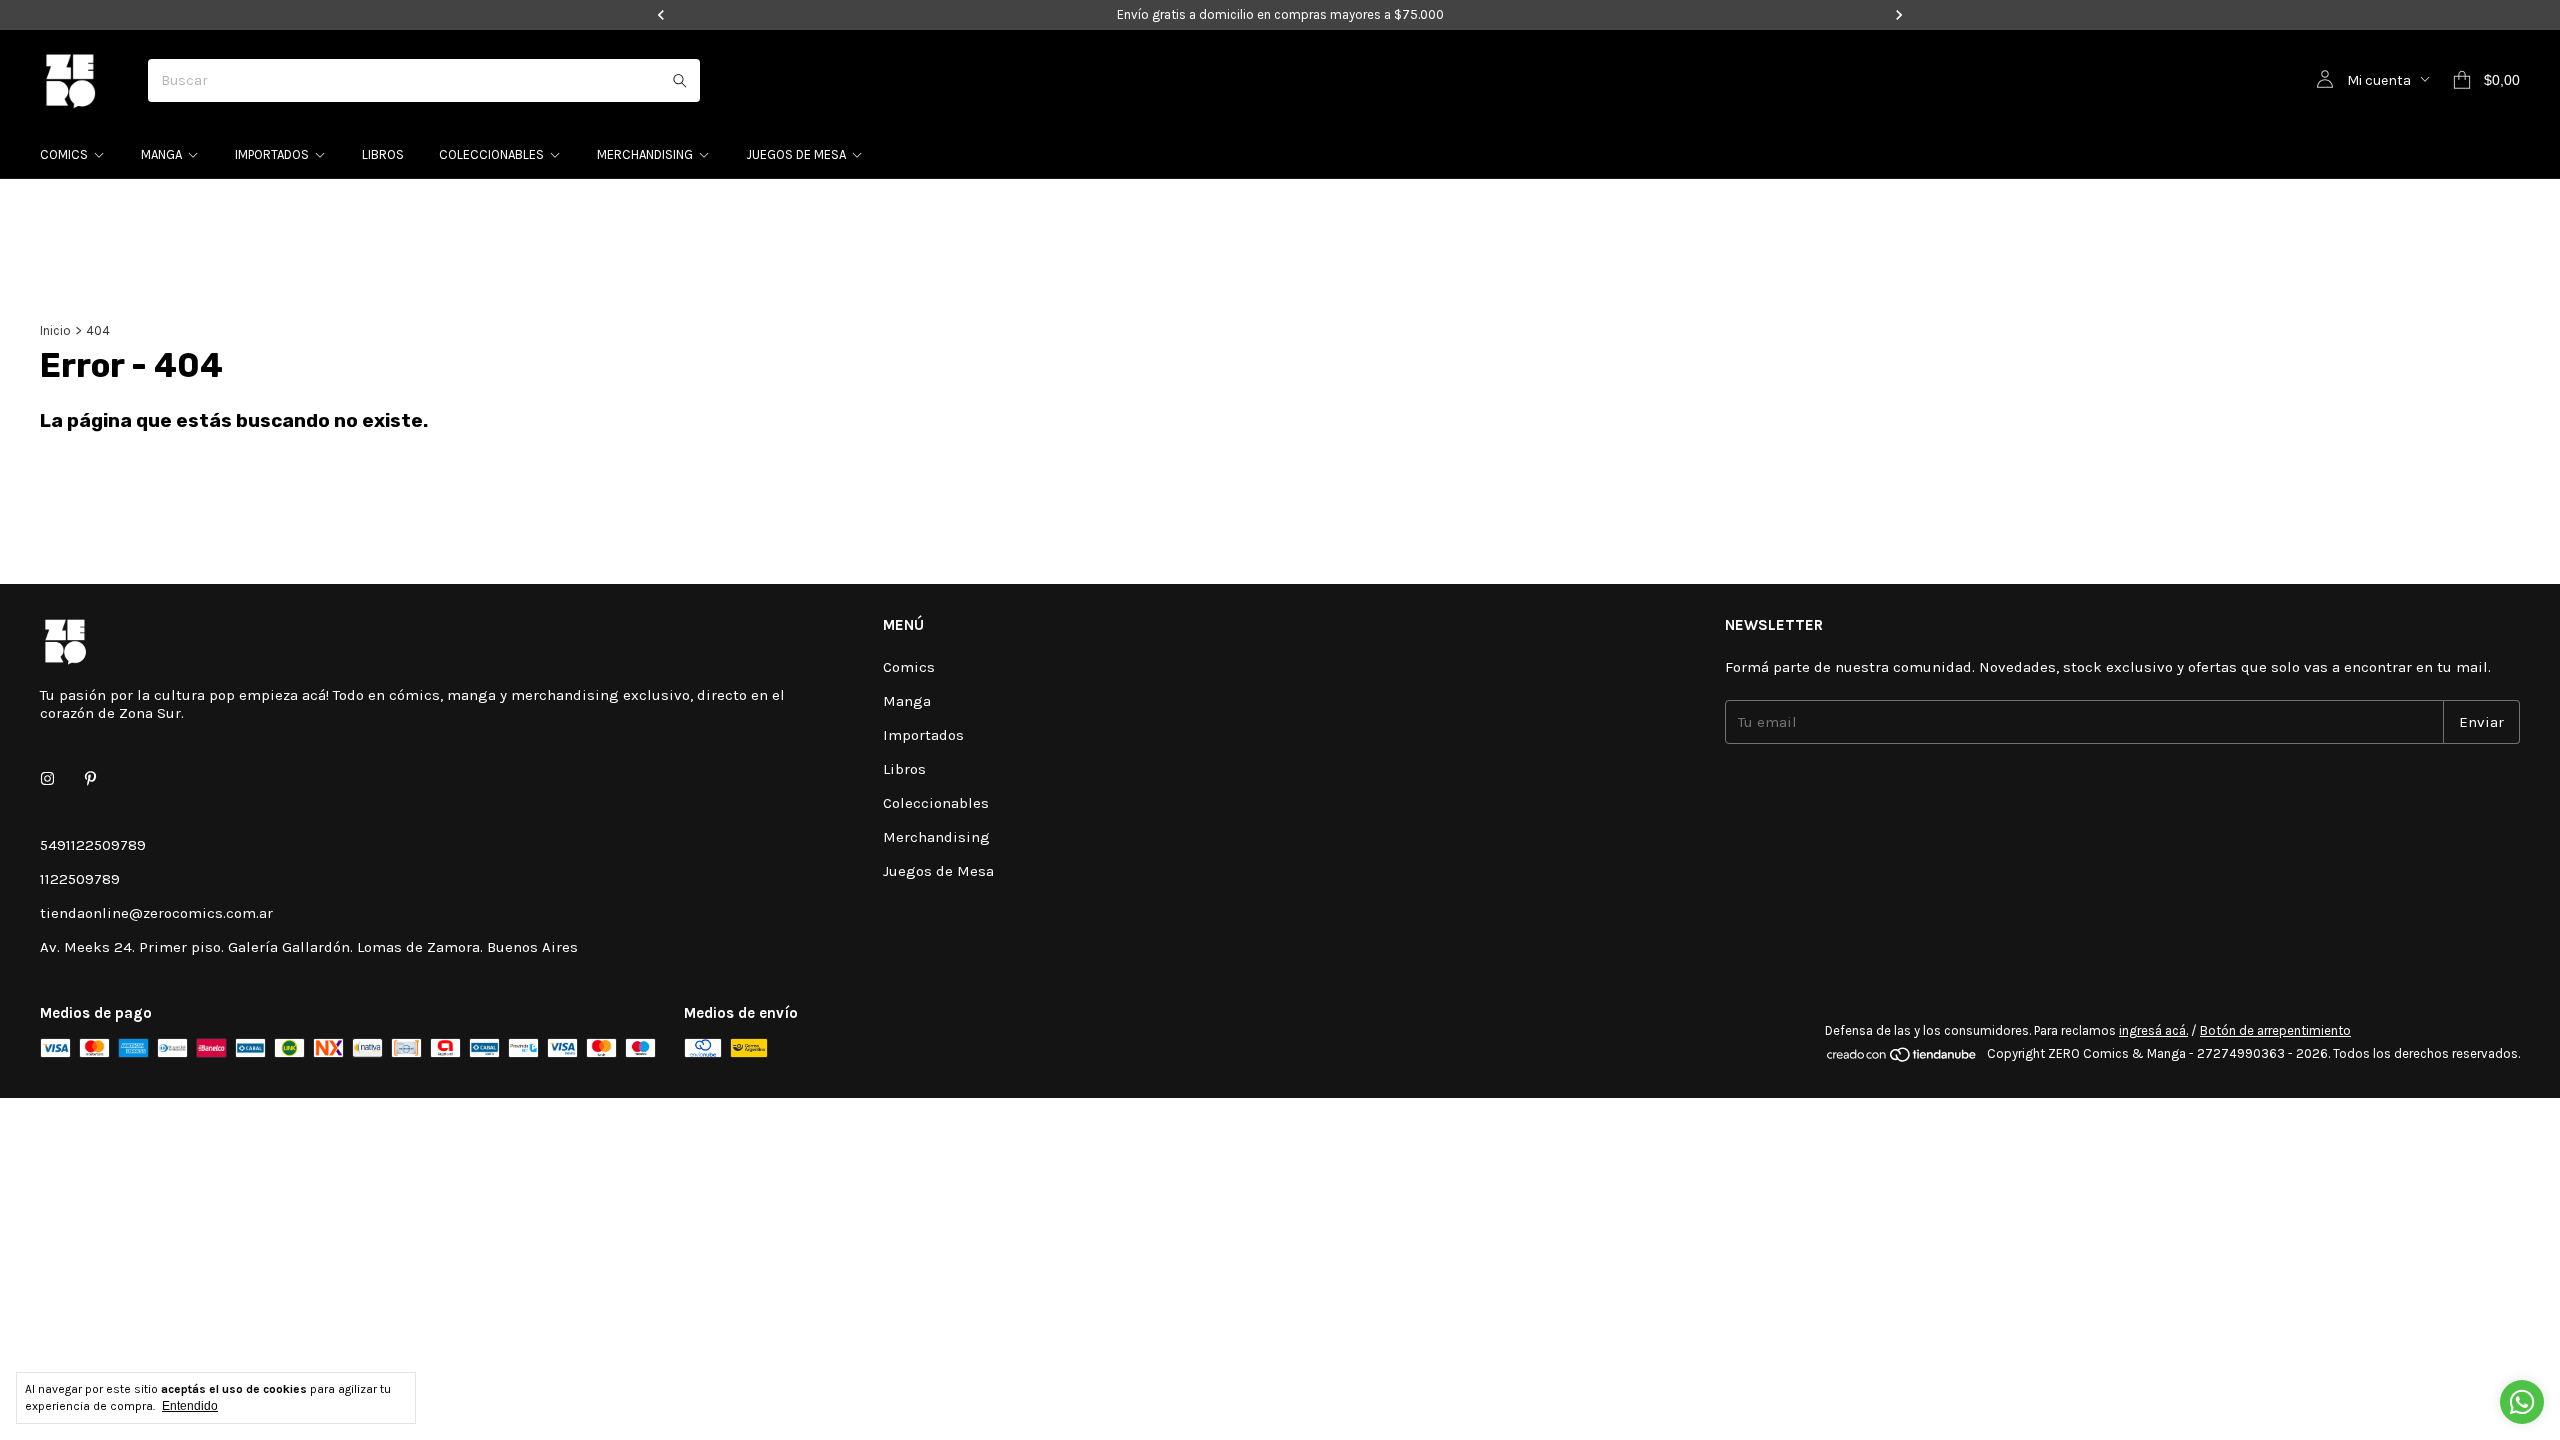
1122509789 (80, 879)
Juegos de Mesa (796, 154)
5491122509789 (93, 845)
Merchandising (645, 154)
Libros (383, 154)
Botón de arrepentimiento (2275, 1030)
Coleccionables (491, 154)
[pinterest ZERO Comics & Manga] (90, 779)
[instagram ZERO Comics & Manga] (47, 779)
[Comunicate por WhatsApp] (2522, 1402)
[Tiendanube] (1902, 1058)
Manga (161, 154)
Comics (64, 154)
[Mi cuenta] (2325, 80)
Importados (272, 154)
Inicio (55, 330)
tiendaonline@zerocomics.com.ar (156, 913)
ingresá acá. (2153, 1030)
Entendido (190, 1406)
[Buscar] (680, 80)
